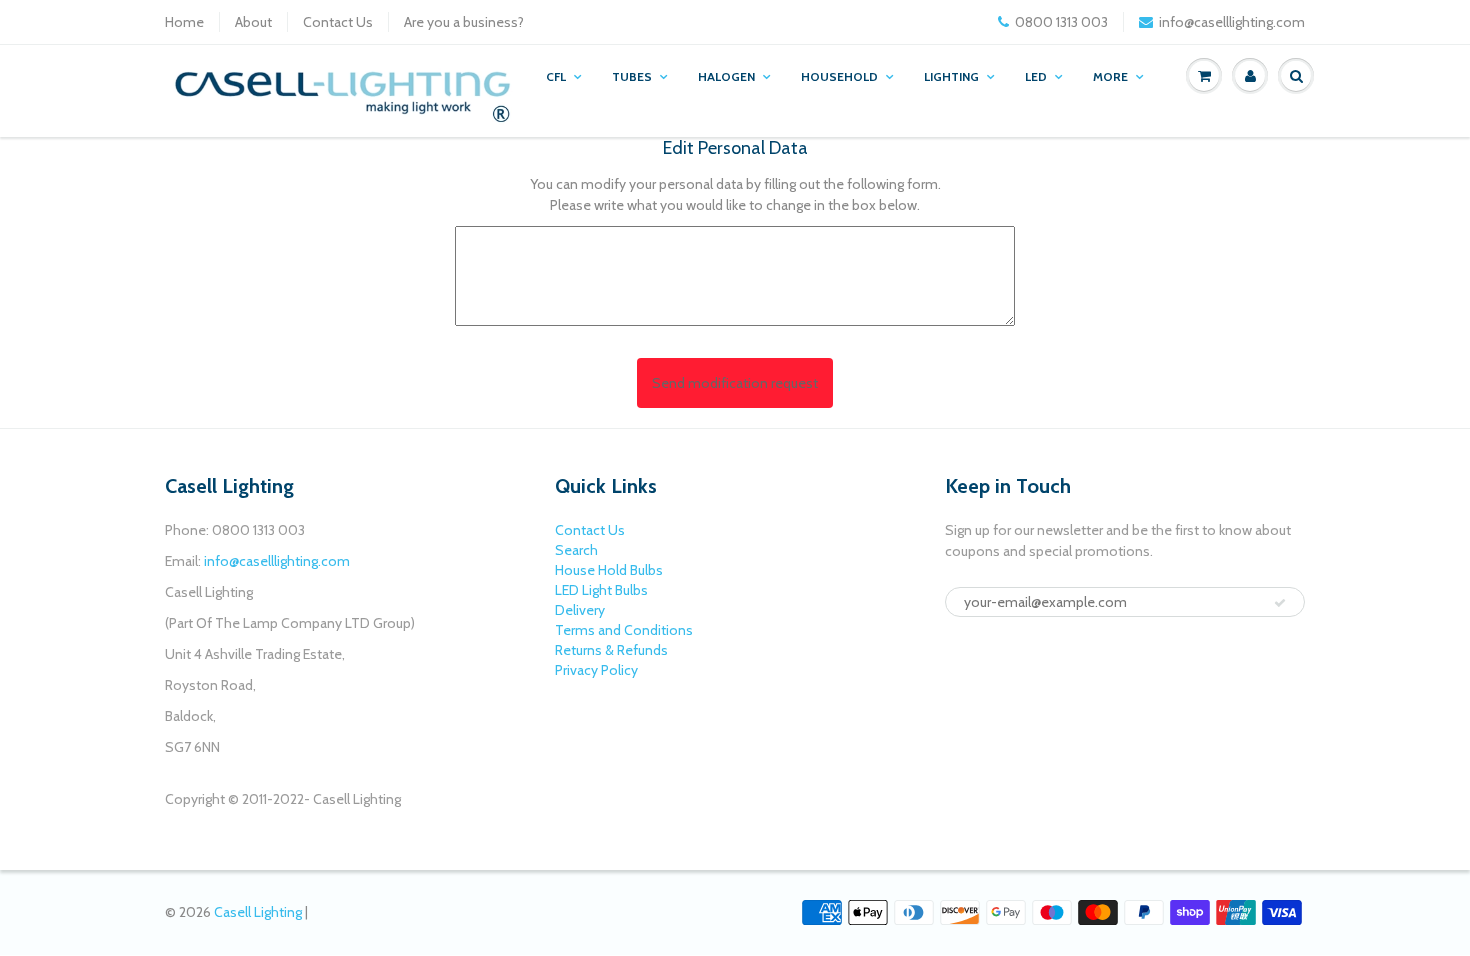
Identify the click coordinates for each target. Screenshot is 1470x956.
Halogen (726, 76)
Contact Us (338, 22)
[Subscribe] (1280, 603)
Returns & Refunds (611, 650)
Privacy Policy (596, 670)
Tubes (632, 76)
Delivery (580, 610)
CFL (556, 76)
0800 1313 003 (1061, 22)
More (1110, 76)
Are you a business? (464, 22)
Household (839, 76)
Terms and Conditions (624, 630)
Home (184, 22)
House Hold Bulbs (609, 570)
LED (1036, 76)
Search (576, 550)
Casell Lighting (258, 912)
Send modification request (735, 383)
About (253, 22)
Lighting (951, 76)
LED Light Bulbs (601, 590)
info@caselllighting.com (1232, 22)
